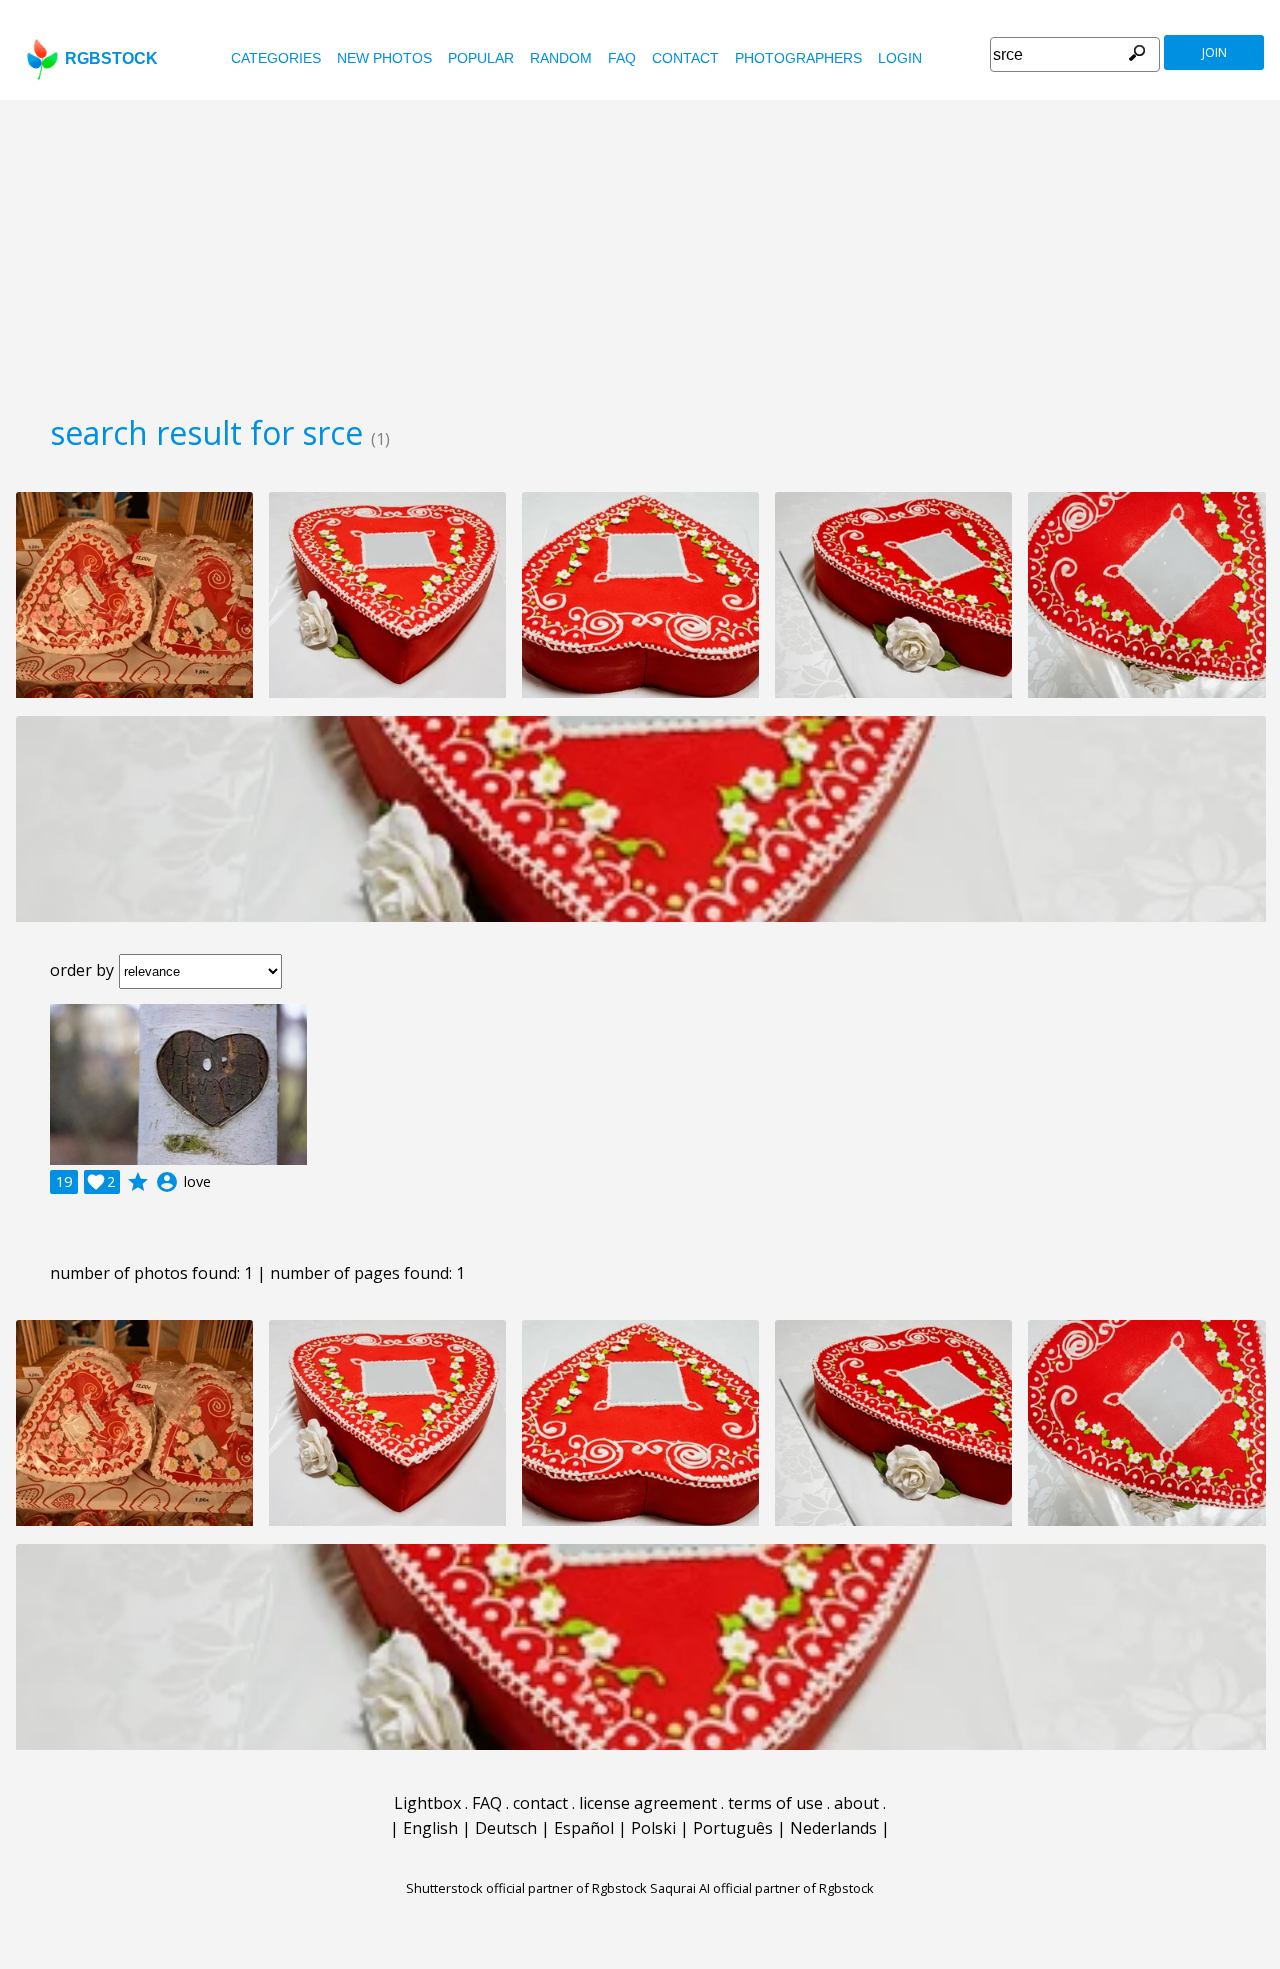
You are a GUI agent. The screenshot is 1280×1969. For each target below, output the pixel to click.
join (1214, 52)
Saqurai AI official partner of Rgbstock (762, 1888)
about (856, 1803)
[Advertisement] (640, 250)
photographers (798, 58)
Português (733, 1828)
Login (900, 58)
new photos (384, 58)
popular (481, 58)
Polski (653, 1828)
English (430, 1828)
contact (685, 58)
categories (276, 58)
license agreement (648, 1803)
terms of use (775, 1803)
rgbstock (111, 58)
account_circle (167, 1182)
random (561, 58)
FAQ (622, 58)
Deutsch (506, 1828)
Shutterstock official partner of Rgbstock (526, 1888)
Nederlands (833, 1828)
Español (584, 1828)
